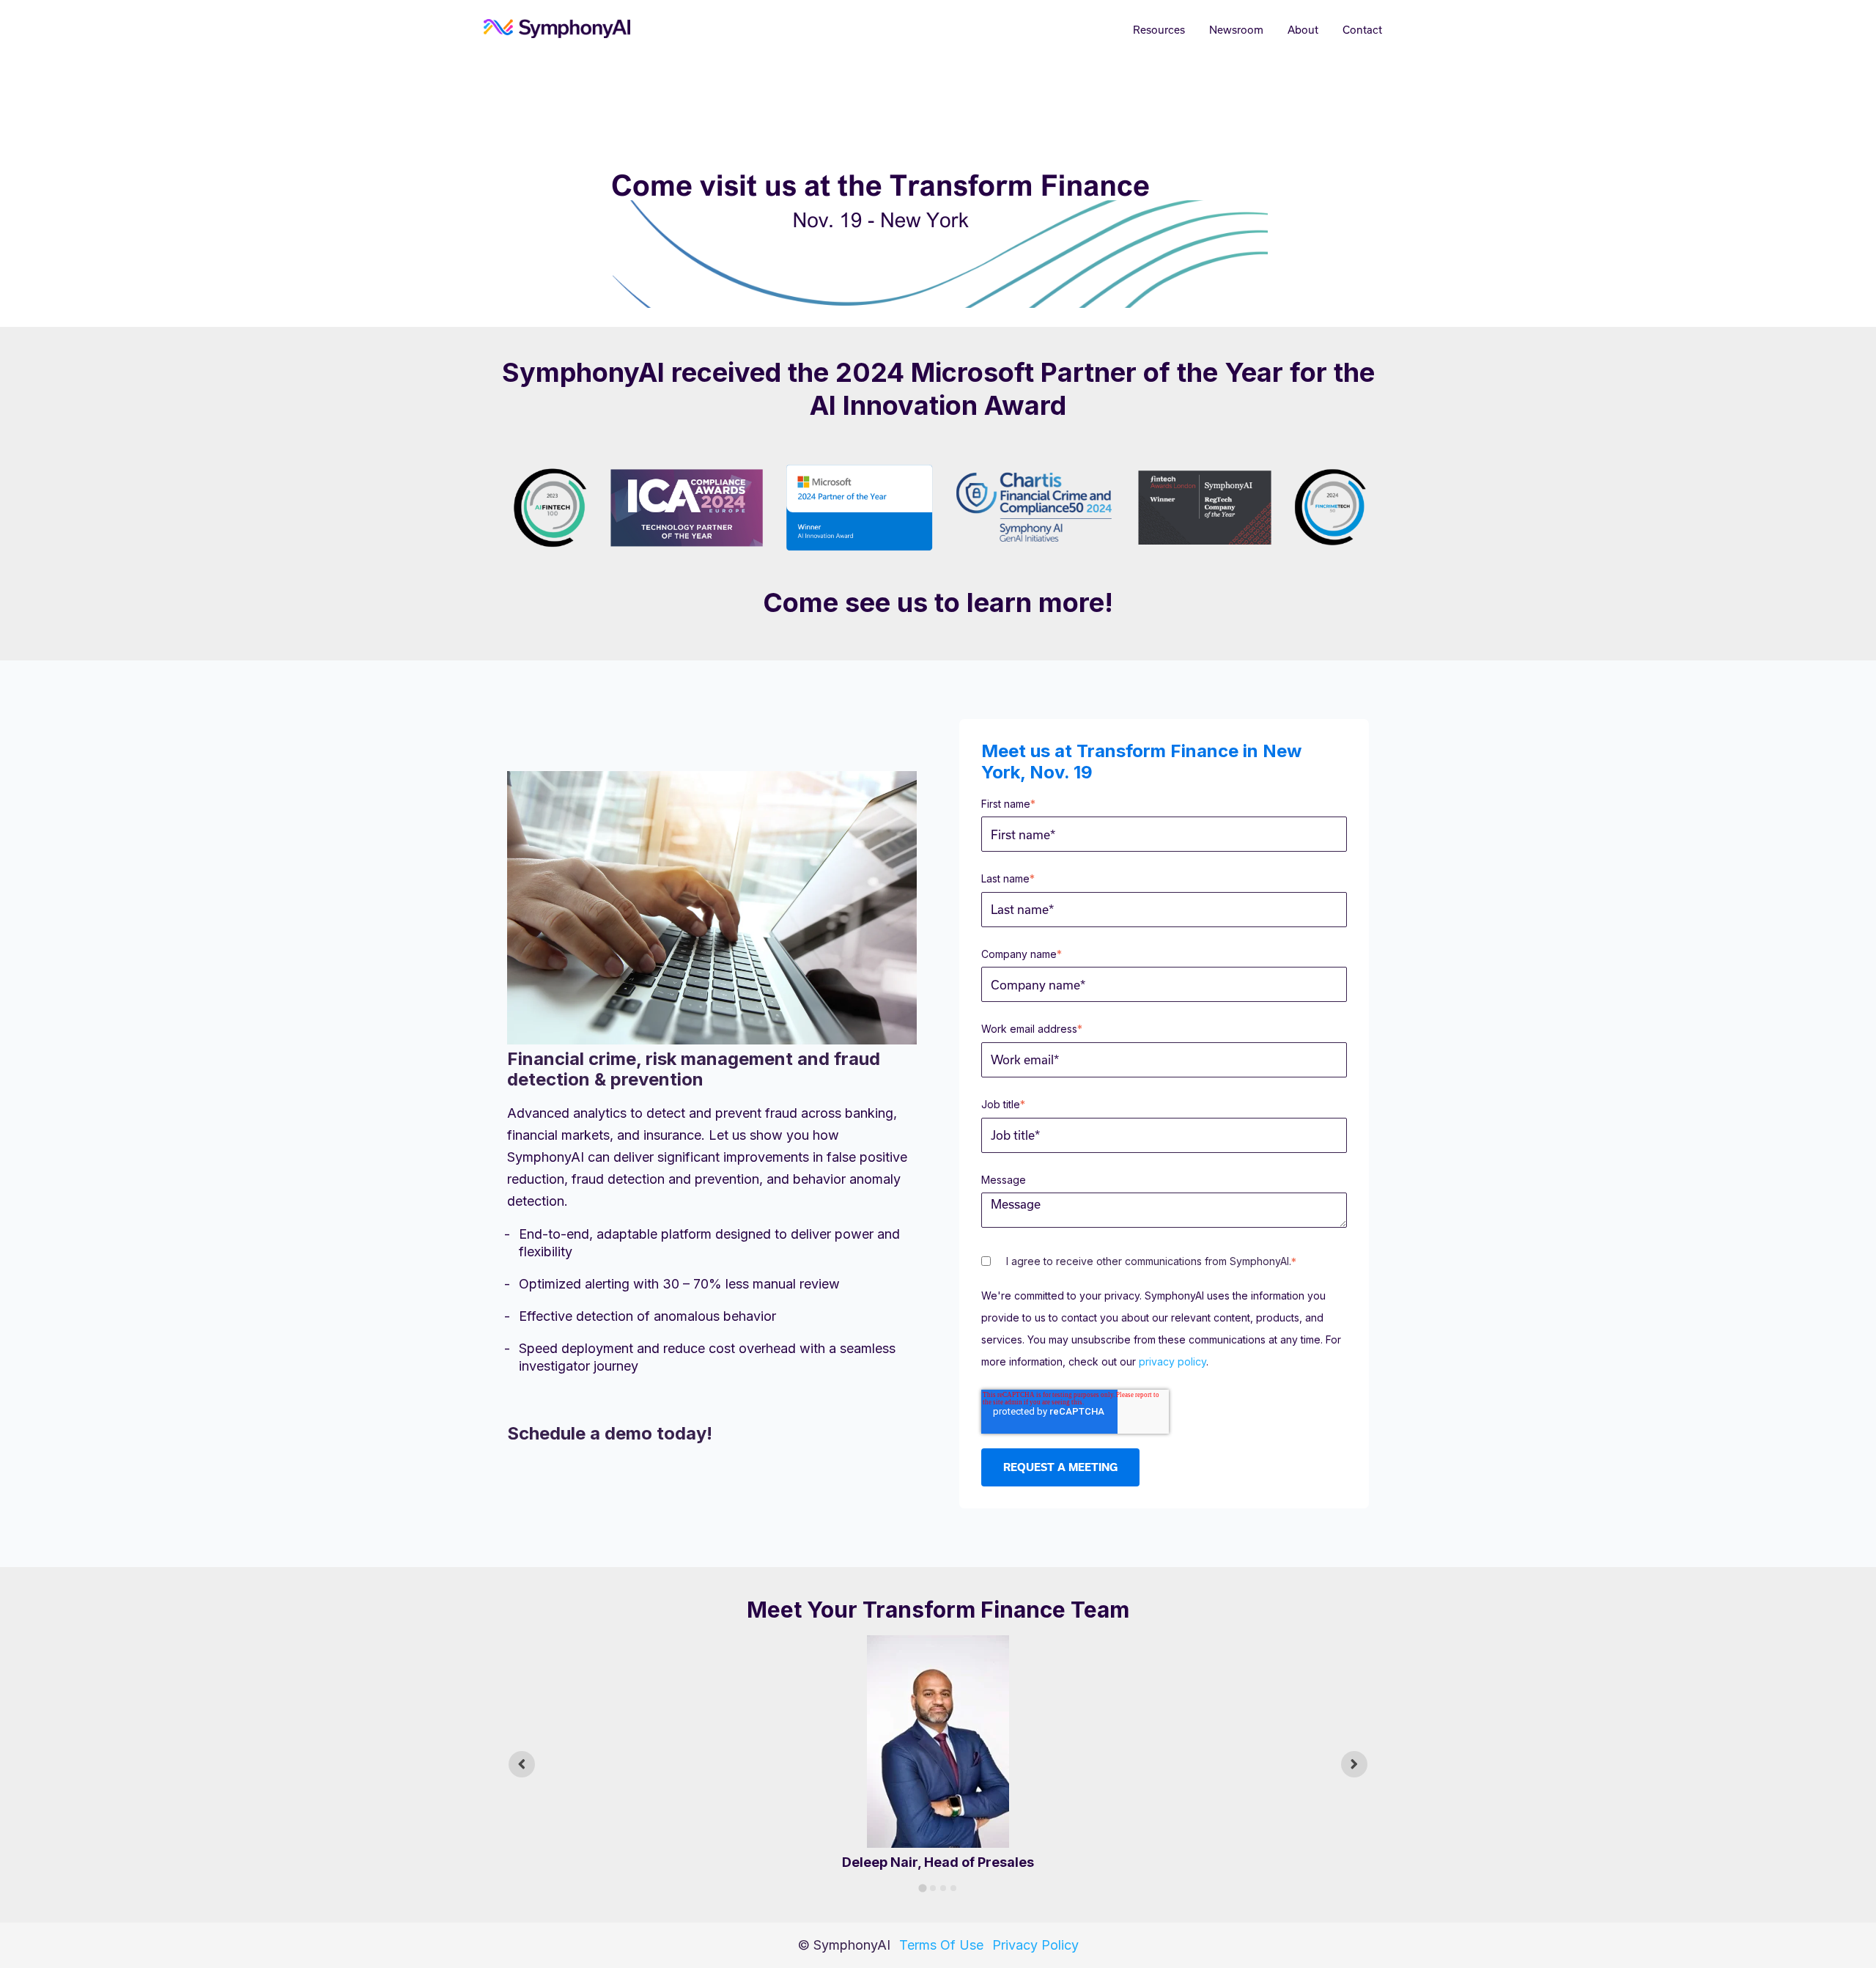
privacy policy (1172, 1361)
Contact (1362, 30)
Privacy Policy (1035, 1945)
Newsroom (1236, 30)
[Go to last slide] (522, 1764)
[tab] (922, 1888)
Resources (1159, 30)
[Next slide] (1354, 1764)
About (1303, 30)
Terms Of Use (941, 1945)
